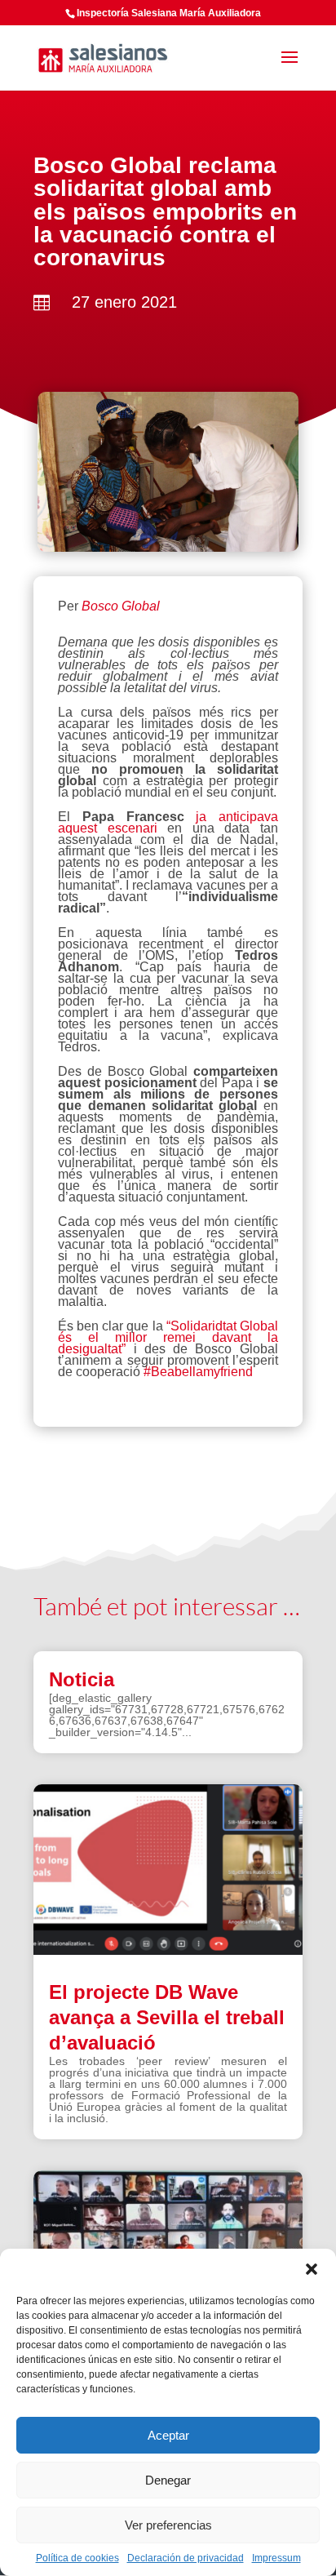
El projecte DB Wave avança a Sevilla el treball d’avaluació (167, 2017)
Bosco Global (122, 606)
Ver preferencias (168, 2525)
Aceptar (168, 2435)
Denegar (168, 2480)
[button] (312, 2269)
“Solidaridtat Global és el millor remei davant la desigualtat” (168, 1337)
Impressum (276, 2558)
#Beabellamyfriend (198, 1372)
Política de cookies (77, 2558)
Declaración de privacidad (186, 2558)
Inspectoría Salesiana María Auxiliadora (169, 13)
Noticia (82, 1679)
